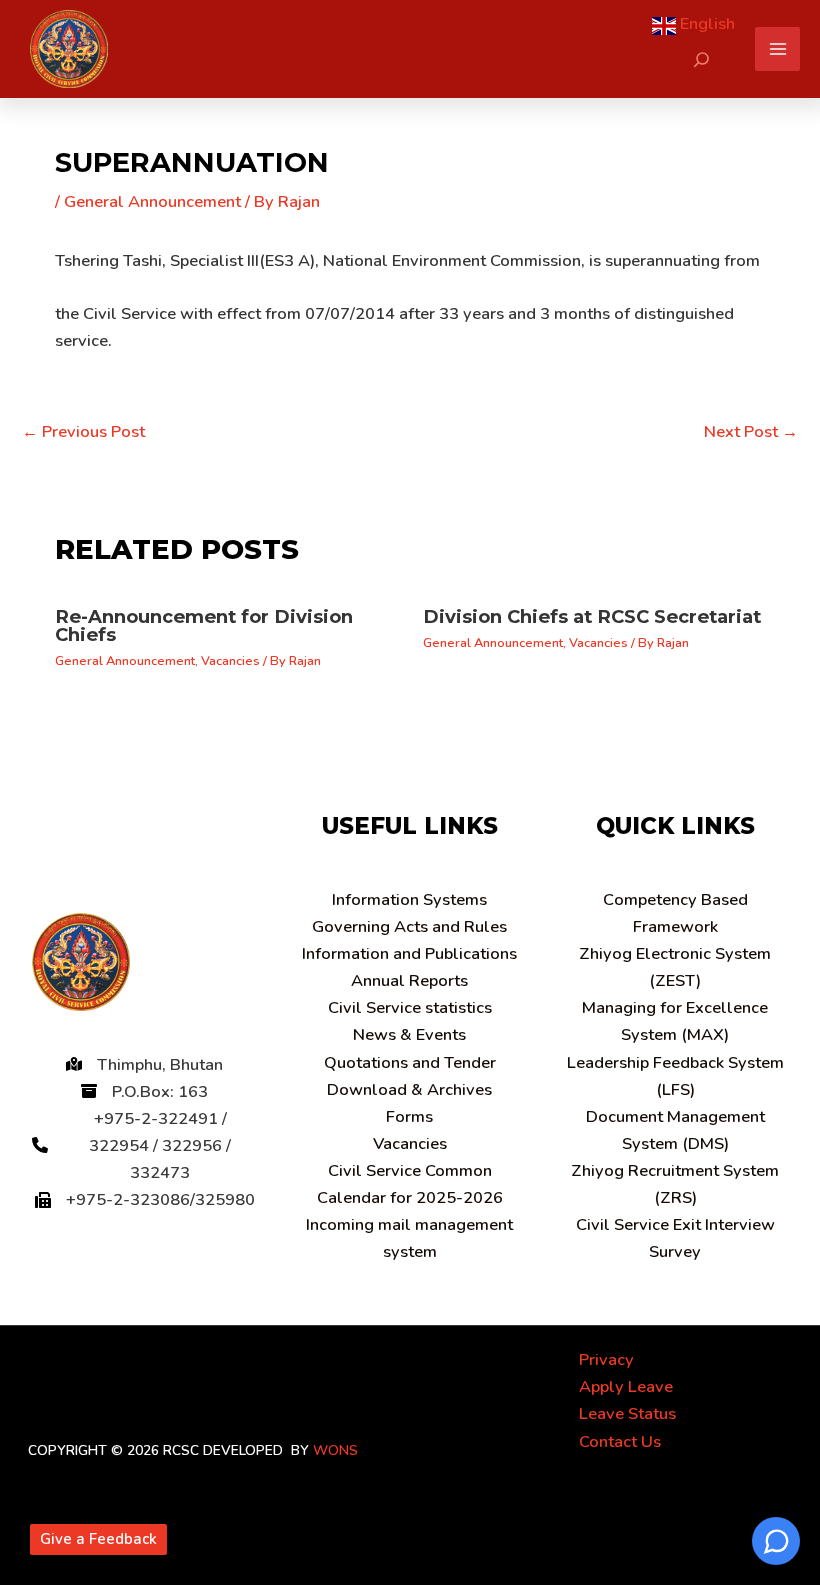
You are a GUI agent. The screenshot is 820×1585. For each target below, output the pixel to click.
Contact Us (620, 1441)
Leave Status (627, 1413)
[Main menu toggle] (777, 49)
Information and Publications (409, 953)
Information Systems (409, 899)
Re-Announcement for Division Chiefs (204, 625)
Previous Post (83, 431)
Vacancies (230, 661)
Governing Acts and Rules (409, 926)
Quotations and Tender (410, 1062)
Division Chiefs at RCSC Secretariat (592, 616)
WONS (335, 1450)
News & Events (409, 1034)
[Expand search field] (701, 59)
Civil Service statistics (410, 1007)
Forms (409, 1116)
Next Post (751, 431)
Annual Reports (409, 980)
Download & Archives (409, 1089)
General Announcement (152, 201)
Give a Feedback (98, 1539)
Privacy (606, 1359)
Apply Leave (626, 1386)
